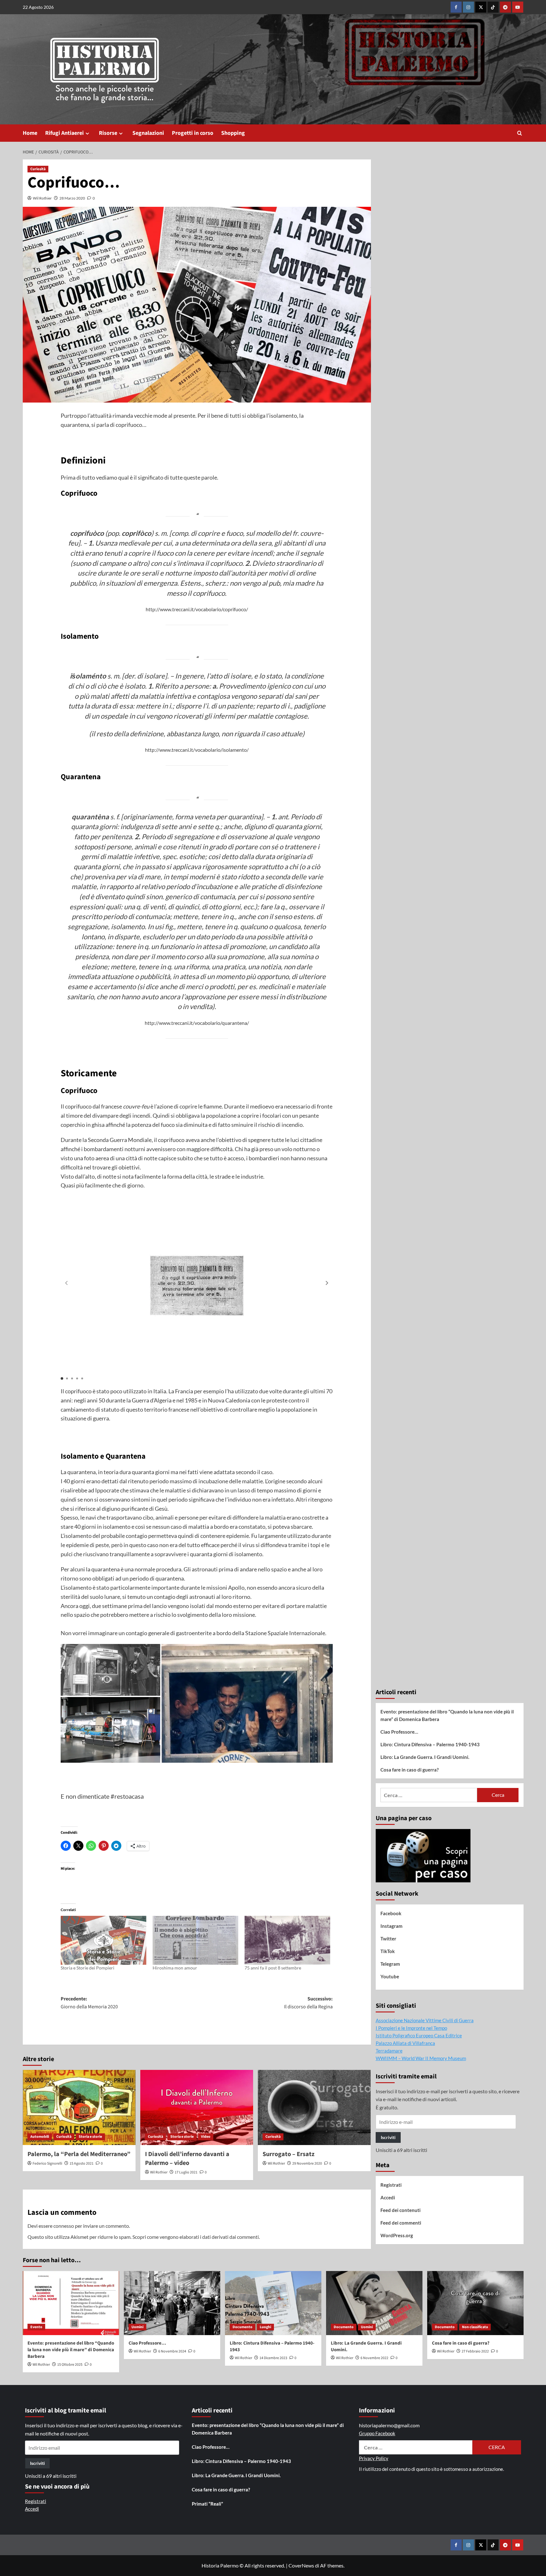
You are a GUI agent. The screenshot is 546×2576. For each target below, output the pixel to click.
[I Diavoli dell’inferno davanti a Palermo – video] (197, 2107)
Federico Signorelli (47, 2164)
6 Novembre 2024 (172, 2351)
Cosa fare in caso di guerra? (409, 1770)
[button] (520, 133)
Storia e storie (90, 2137)
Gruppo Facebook (377, 2433)
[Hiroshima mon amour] (195, 1940)
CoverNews (301, 2565)
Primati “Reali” (207, 2504)
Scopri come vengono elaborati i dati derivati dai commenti (196, 2237)
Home (30, 133)
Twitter (388, 1939)
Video (206, 2137)
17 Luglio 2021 (186, 2172)
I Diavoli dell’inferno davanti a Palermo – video (187, 2159)
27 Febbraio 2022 (475, 2351)
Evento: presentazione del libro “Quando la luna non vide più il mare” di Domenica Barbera (447, 1715)
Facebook (391, 1913)
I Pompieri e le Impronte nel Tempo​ (411, 2028)
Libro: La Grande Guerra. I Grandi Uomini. (425, 1757)
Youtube (390, 1976)
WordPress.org (397, 2235)
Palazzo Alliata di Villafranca (405, 2043)
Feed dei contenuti (400, 2210)
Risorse (108, 133)
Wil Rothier (42, 198)
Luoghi (265, 2327)
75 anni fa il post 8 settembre (273, 1968)
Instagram (391, 1926)
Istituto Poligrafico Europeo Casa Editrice (419, 2035)
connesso (64, 2226)
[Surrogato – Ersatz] (314, 2107)
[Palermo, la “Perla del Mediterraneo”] (79, 2107)
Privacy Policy (374, 2458)
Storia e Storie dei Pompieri (88, 1968)
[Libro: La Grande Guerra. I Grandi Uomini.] (374, 2303)
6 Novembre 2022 (374, 2358)
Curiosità (38, 169)
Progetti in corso (193, 133)
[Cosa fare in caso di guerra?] (475, 2303)
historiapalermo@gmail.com (389, 2425)
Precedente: (89, 2003)
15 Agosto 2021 (82, 2164)
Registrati (391, 2185)
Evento (36, 2327)
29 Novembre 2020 (307, 2164)
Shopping (233, 133)
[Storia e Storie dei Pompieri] (103, 1940)
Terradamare (389, 2051)
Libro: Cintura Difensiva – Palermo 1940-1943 (430, 1744)
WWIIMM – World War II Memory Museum (421, 2058)
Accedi (388, 2197)
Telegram (390, 1964)
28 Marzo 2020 (72, 198)
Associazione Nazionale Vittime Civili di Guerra (425, 2020)
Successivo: (308, 2003)
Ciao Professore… (399, 1732)
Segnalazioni (148, 133)
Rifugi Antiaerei (64, 133)
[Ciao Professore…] (172, 2303)
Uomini (137, 2327)
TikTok (388, 1951)
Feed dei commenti (401, 2223)
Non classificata (475, 2327)
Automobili (40, 2137)
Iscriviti (388, 2137)
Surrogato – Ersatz (288, 2154)
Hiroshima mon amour (175, 1968)
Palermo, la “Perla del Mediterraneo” (79, 2154)
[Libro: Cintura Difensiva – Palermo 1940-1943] (273, 2303)
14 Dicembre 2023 (273, 2358)
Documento (243, 2327)
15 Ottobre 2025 (70, 2365)
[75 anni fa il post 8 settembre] (287, 1940)
